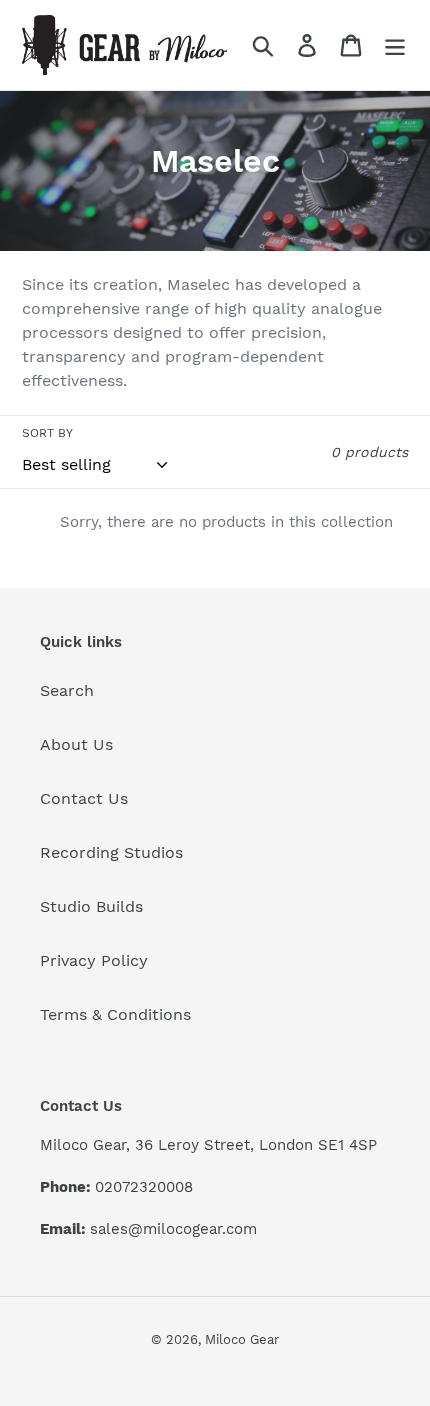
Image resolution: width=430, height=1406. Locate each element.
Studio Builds (91, 906)
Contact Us (84, 798)
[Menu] (395, 45)
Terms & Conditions (115, 1014)
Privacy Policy (94, 960)
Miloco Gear (242, 1339)
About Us (76, 744)
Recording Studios (111, 852)
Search (67, 690)
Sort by (47, 433)
